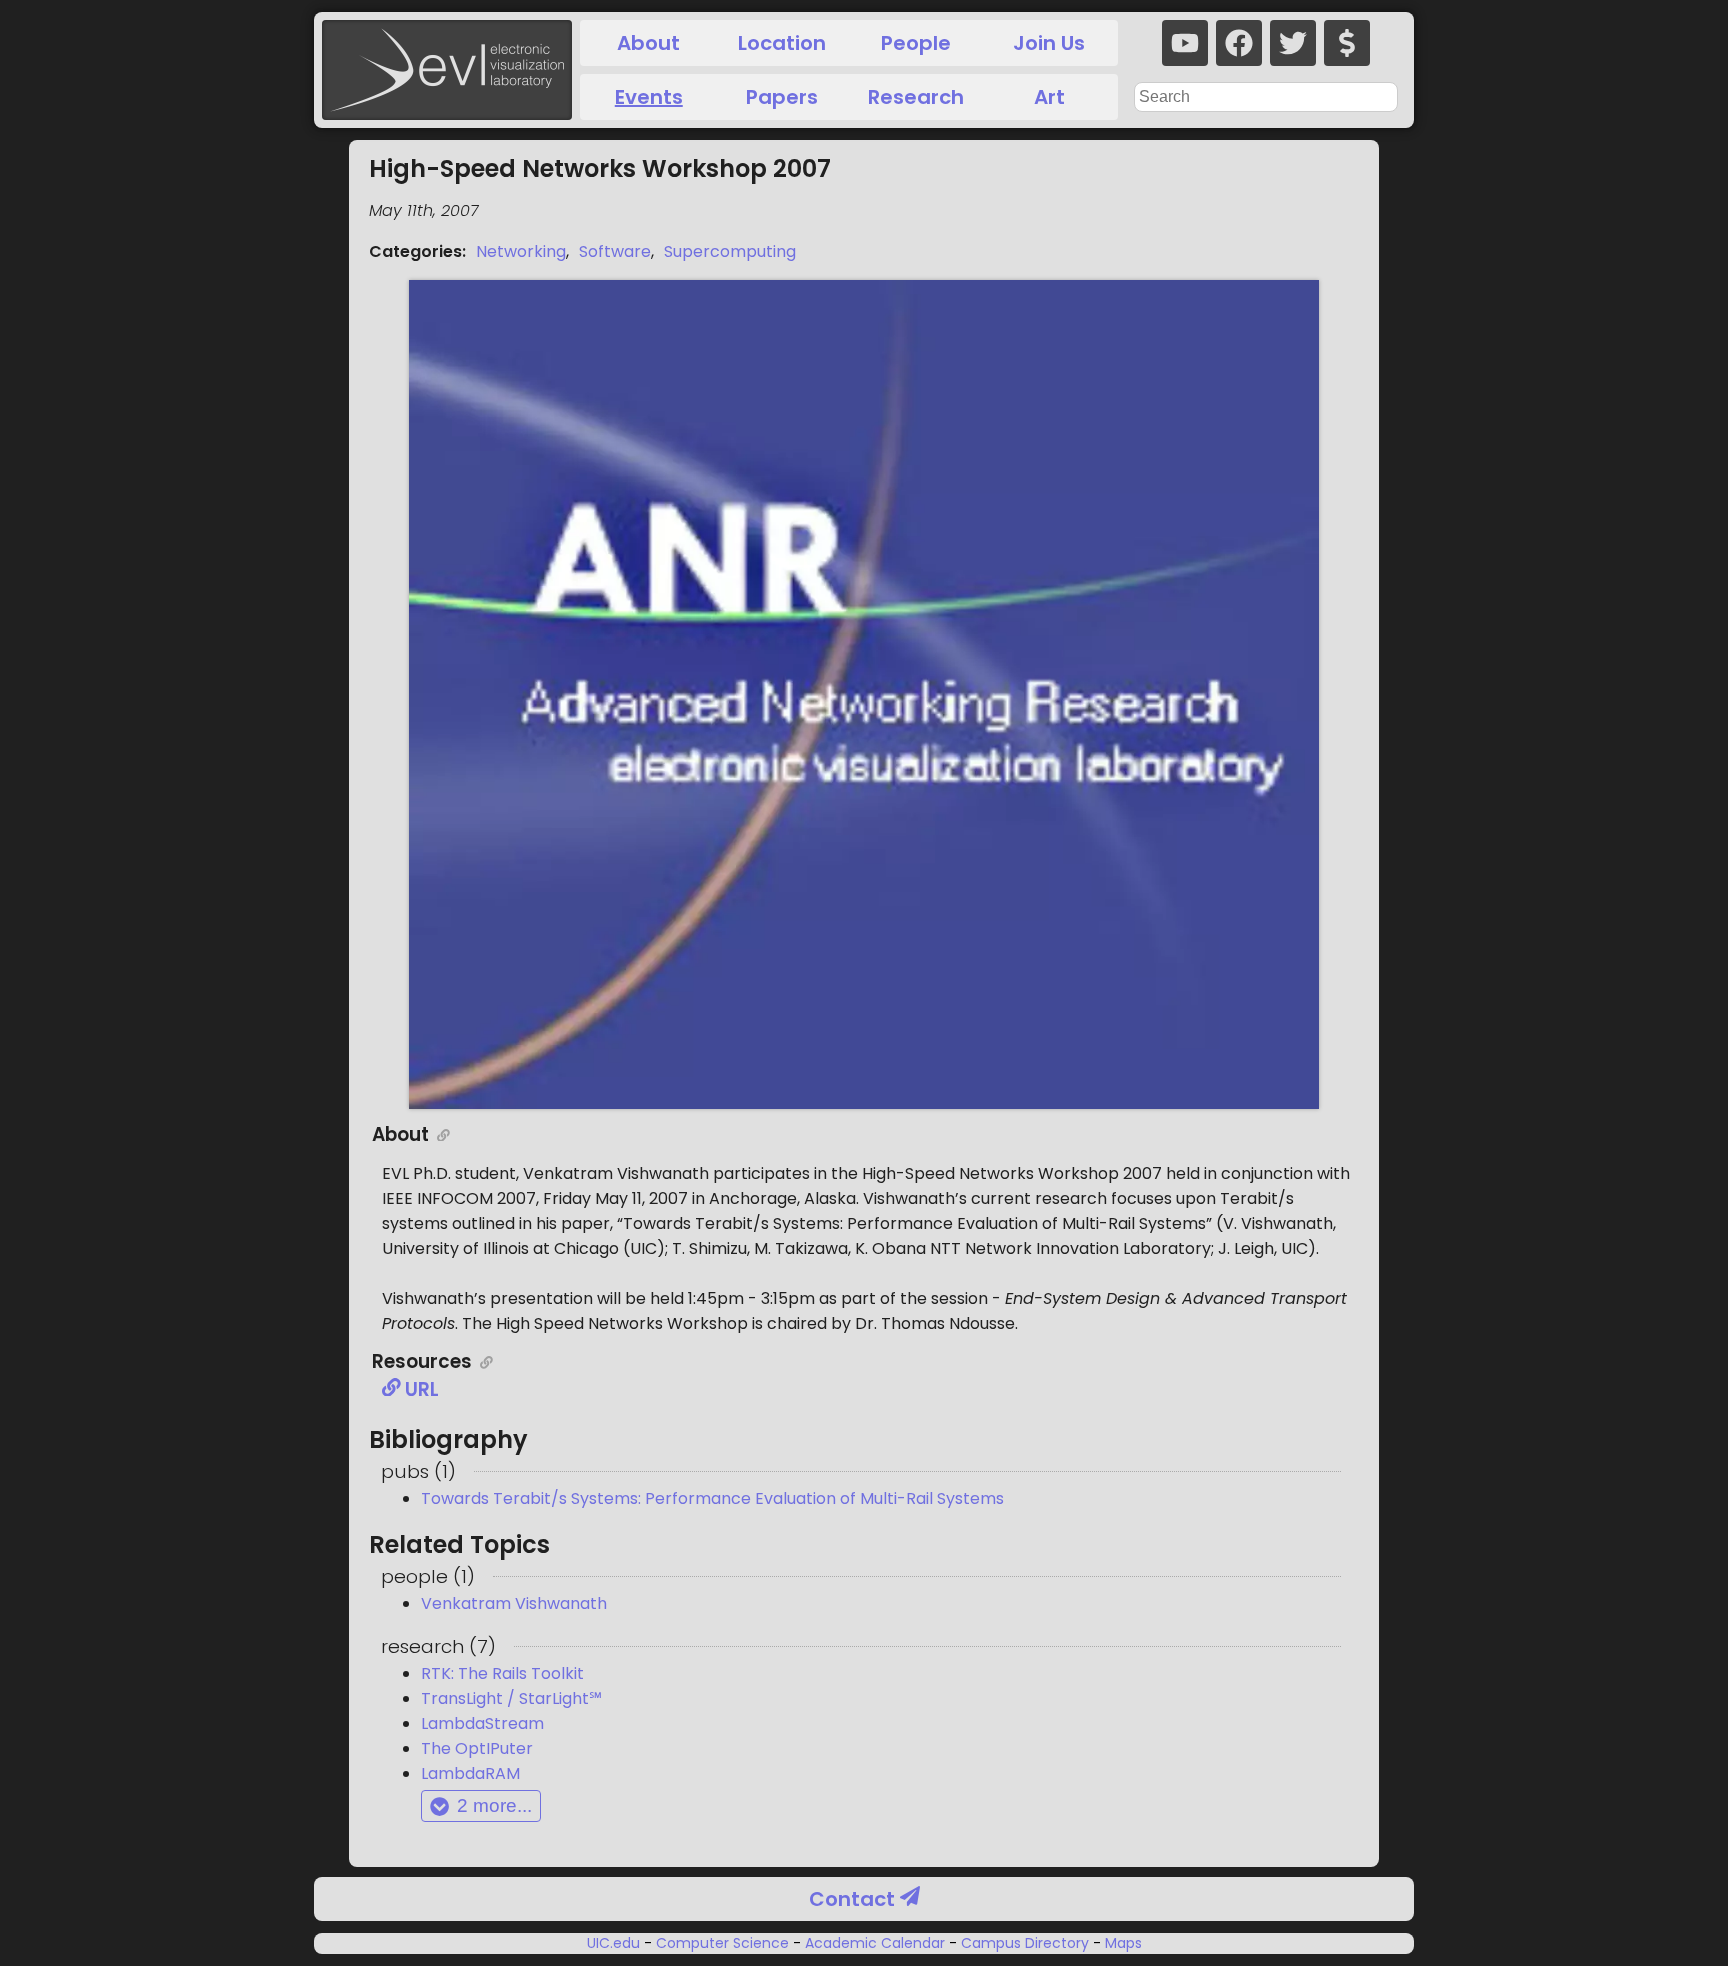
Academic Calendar (875, 1943)
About (648, 43)
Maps (1121, 1943)
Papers (782, 97)
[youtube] (1185, 43)
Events (649, 97)
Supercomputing (730, 251)
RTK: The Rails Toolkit (502, 1673)
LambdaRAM (470, 1773)
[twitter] (1293, 43)
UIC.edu (615, 1943)
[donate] (1347, 43)
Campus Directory (1025, 1943)
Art (1049, 97)
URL (420, 1389)
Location (782, 43)
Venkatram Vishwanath (514, 1603)
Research (916, 97)
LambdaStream (482, 1723)
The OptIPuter (477, 1748)
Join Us (1049, 43)
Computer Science (722, 1943)
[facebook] (1239, 43)
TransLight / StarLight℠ (511, 1698)
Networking (521, 251)
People (916, 43)
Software (615, 251)
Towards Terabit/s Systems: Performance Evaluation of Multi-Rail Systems (712, 1498)
